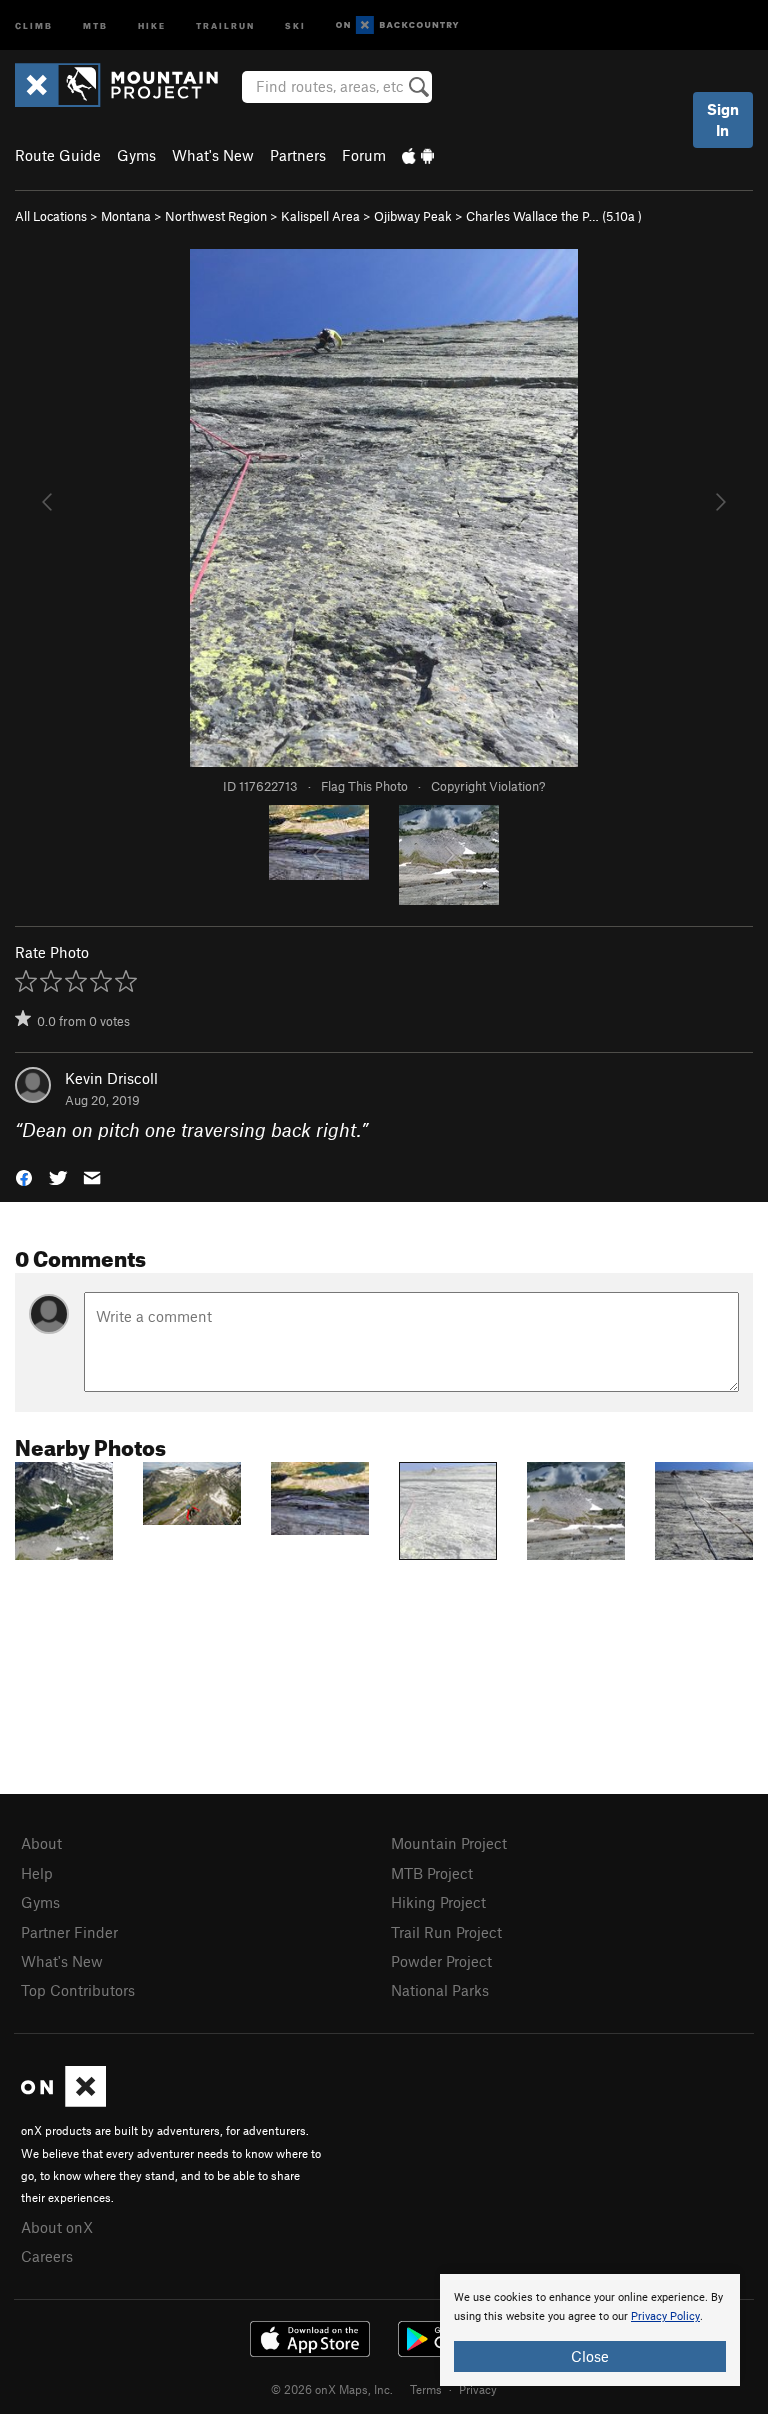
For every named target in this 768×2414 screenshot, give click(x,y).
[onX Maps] (63, 2101)
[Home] (126, 85)
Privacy (478, 2389)
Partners (298, 155)
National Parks (440, 1990)
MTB (95, 24)
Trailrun (225, 24)
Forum (364, 155)
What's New (213, 155)
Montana (126, 216)
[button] (24, 1176)
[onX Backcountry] (397, 25)
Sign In (723, 119)
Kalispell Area (320, 216)
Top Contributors (78, 1990)
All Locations (51, 216)
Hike (152, 24)
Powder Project (441, 1961)
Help (37, 1873)
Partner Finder (69, 1932)
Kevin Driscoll (111, 1078)
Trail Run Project (446, 1932)
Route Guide (58, 155)
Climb (34, 24)
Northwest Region (216, 216)
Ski (295, 24)
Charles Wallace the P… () (554, 216)
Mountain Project (449, 1843)
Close (590, 2356)
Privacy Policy (665, 2316)
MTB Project (432, 1873)
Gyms (136, 155)
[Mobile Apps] (418, 155)
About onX (57, 2227)
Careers (47, 2256)
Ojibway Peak (413, 216)
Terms (426, 2389)
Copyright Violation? (488, 786)
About (41, 1843)
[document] (590, 2330)
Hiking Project (438, 1902)
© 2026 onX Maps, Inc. (332, 2389)
